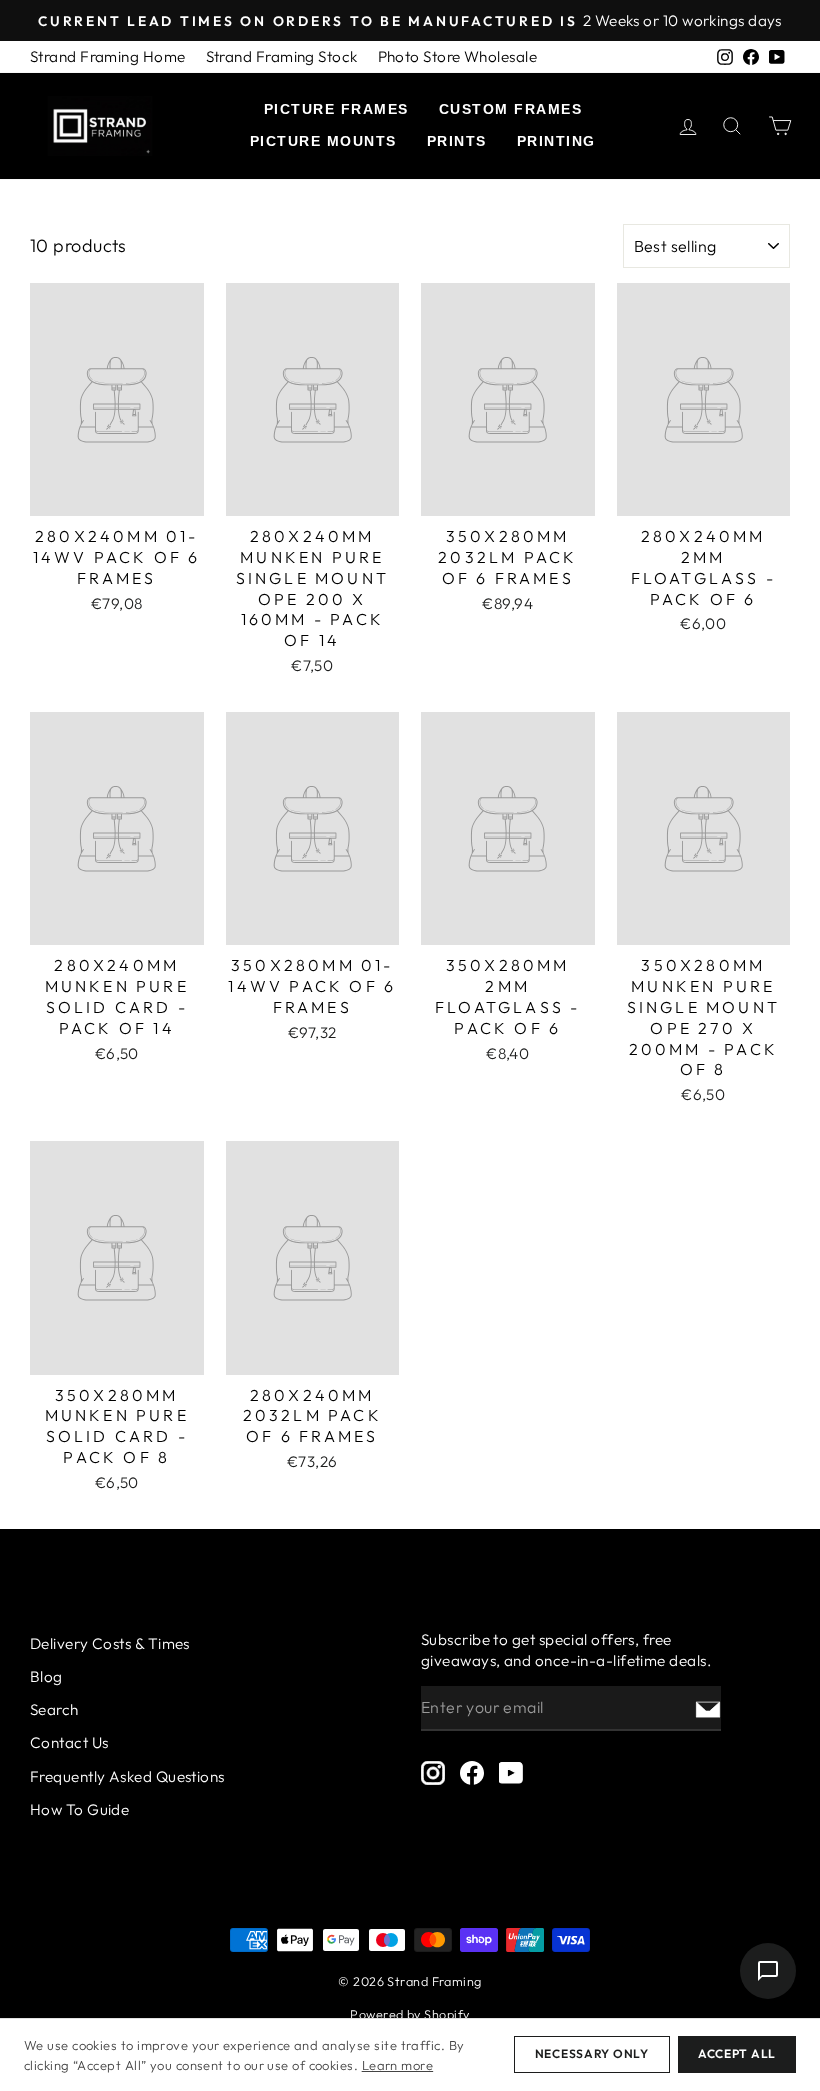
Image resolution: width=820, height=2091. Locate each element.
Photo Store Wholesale (457, 56)
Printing (556, 141)
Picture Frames (336, 109)
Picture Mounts (323, 141)
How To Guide (79, 1809)
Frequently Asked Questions (127, 1776)
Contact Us (69, 1742)
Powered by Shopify (409, 2014)
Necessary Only (592, 2053)
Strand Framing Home (108, 56)
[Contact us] (768, 1971)
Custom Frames (511, 109)
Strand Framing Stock (282, 56)
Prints (457, 141)
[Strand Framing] (100, 126)
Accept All (737, 2053)
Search (54, 1709)
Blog (46, 1676)
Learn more (398, 2065)
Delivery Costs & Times (110, 1643)
